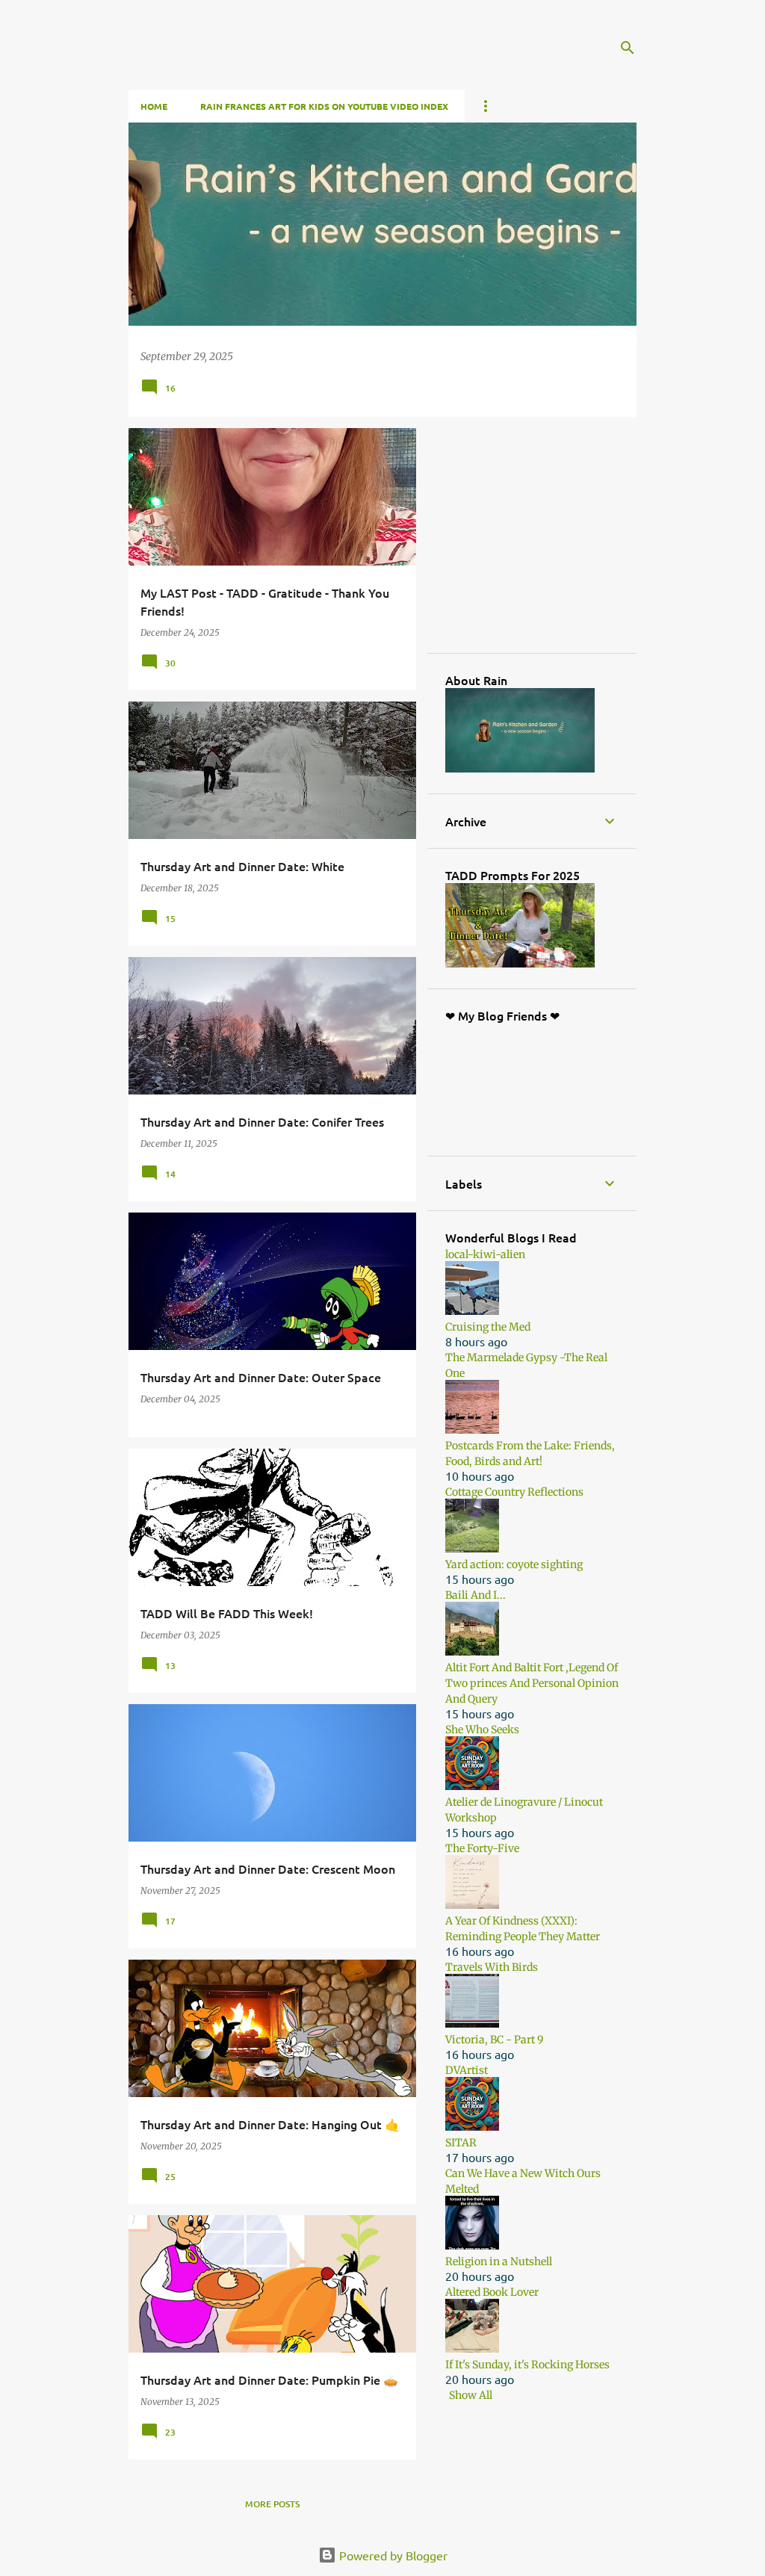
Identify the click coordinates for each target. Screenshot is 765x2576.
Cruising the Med (488, 1327)
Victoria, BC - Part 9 (494, 2040)
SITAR (461, 2143)
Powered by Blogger (392, 2555)
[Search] (628, 48)
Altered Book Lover (492, 2292)
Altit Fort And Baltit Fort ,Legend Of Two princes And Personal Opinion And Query (532, 1683)
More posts (272, 2504)
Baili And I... (476, 1595)
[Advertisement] (557, 539)
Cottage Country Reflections (514, 1492)
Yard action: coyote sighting (514, 1564)
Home (154, 106)
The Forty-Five (482, 1848)
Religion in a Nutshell (499, 2261)
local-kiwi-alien (485, 1254)
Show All (471, 2395)
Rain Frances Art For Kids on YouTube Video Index (324, 106)
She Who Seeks (482, 1730)
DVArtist (467, 2070)
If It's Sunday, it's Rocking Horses (527, 2365)
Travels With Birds (492, 1967)
